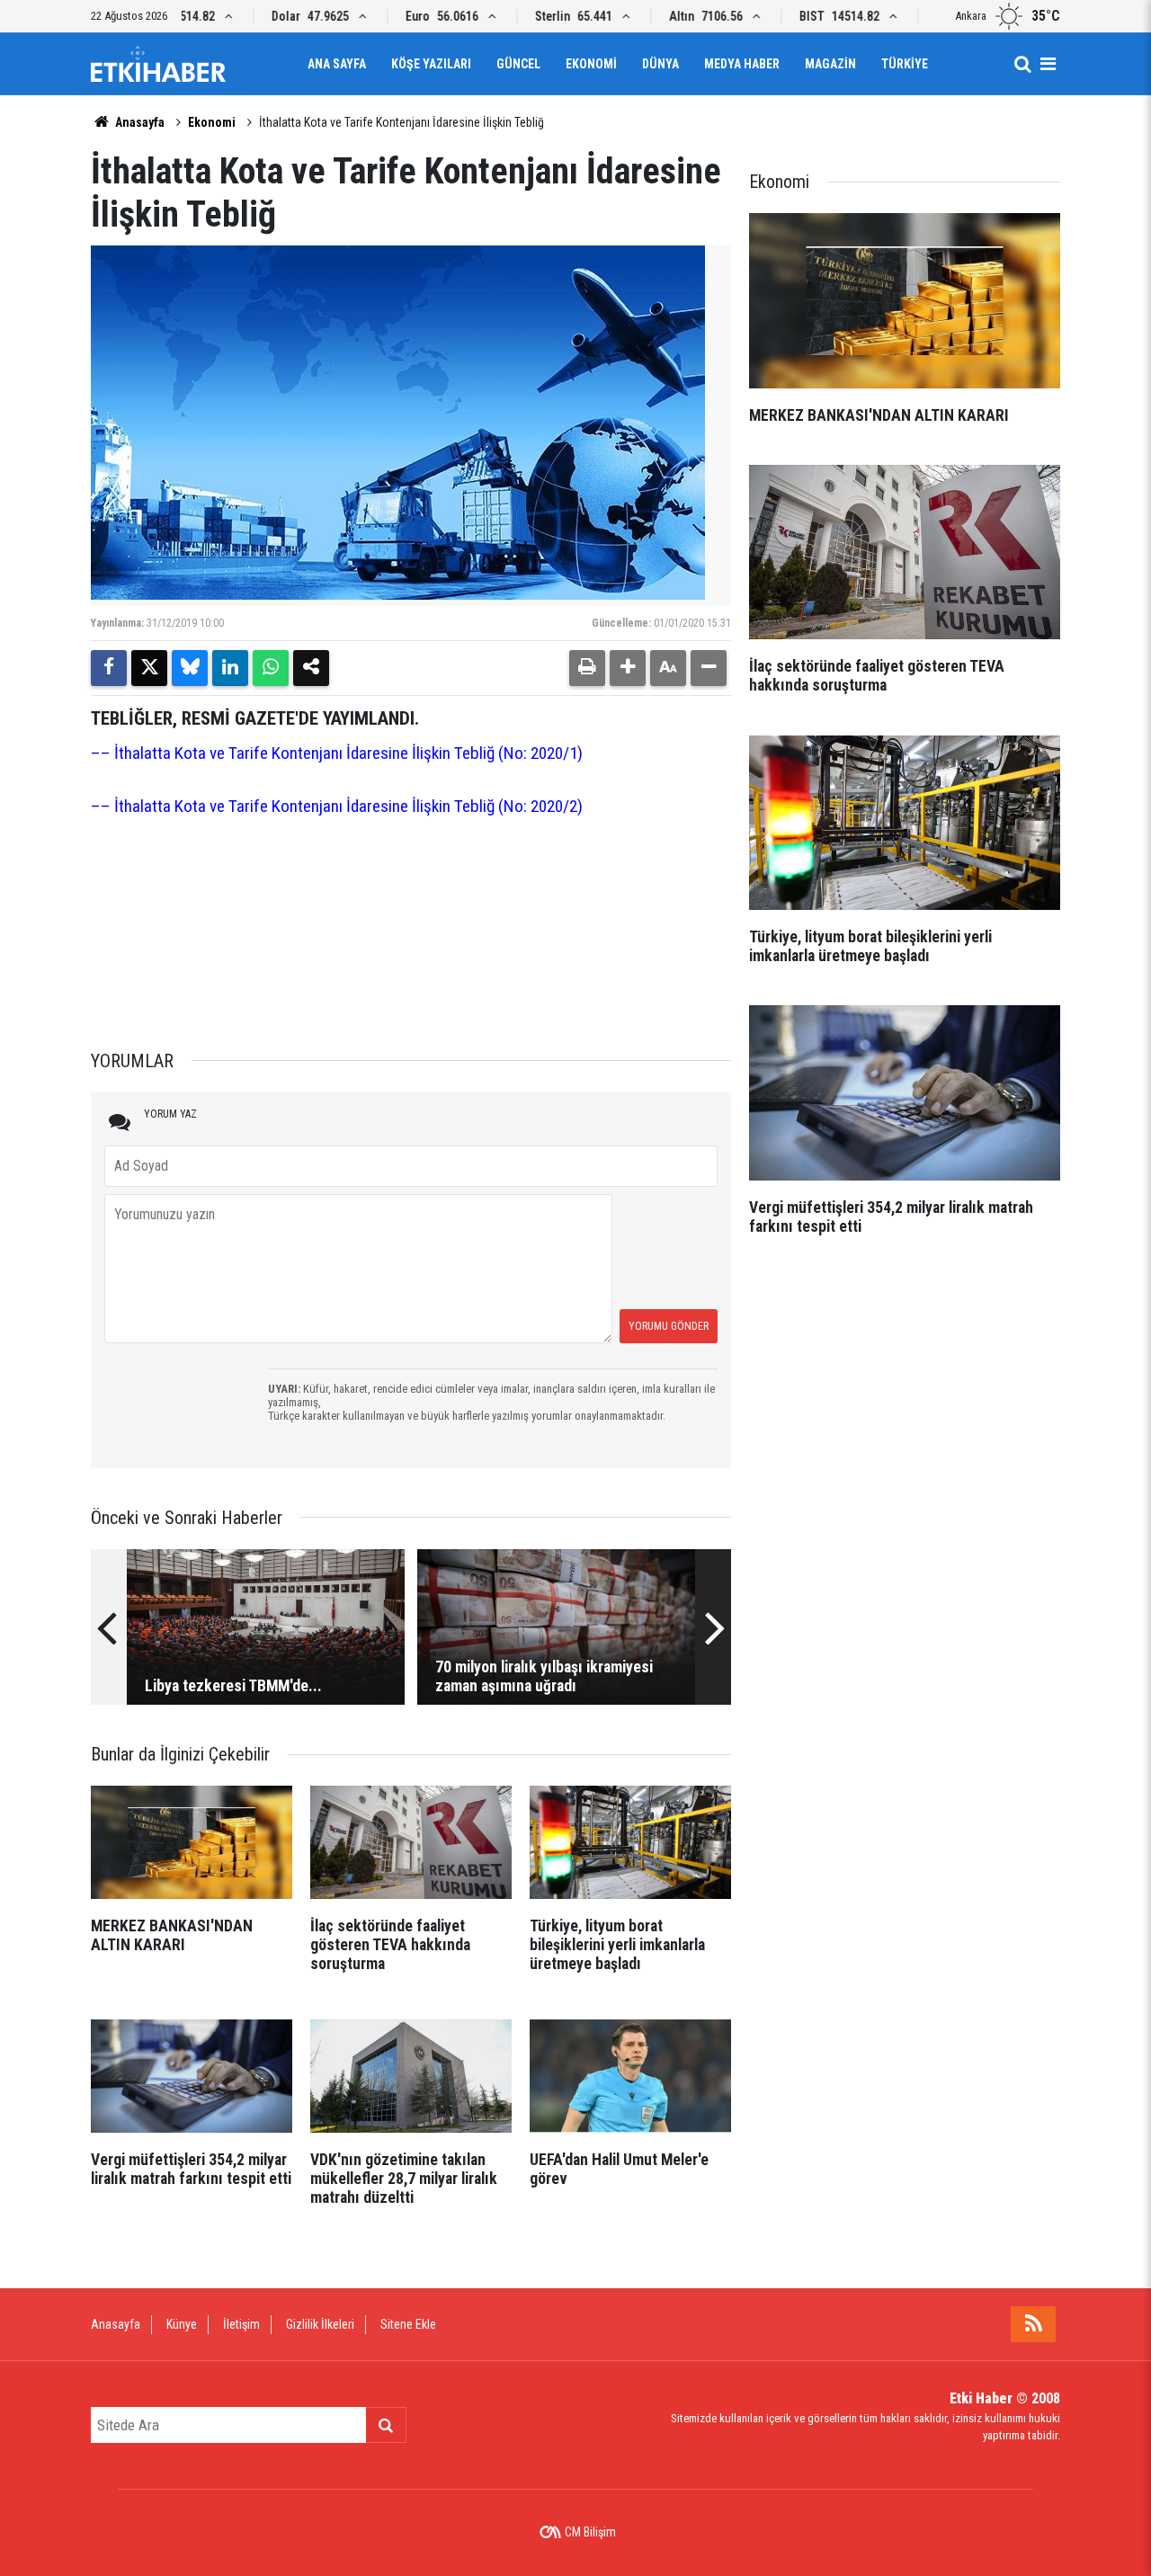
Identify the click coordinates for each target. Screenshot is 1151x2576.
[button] (628, 668)
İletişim (241, 2324)
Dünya (660, 64)
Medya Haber (742, 64)
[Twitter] (149, 668)
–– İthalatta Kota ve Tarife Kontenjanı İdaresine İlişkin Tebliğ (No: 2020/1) (337, 753)
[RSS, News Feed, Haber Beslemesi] (1033, 2324)
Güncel (518, 64)
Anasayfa (138, 122)
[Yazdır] (587, 668)
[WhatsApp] (271, 668)
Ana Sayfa (337, 64)
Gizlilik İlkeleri (320, 2324)
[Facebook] (109, 668)
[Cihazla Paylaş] (311, 668)
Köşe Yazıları (431, 64)
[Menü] (1048, 64)
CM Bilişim (590, 2532)
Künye (182, 2324)
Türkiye (905, 64)
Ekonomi (591, 64)
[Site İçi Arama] (1022, 64)
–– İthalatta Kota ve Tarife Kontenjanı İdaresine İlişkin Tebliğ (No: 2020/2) (337, 806)
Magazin (830, 64)
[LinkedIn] (230, 668)
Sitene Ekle (408, 2324)
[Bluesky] (190, 668)
